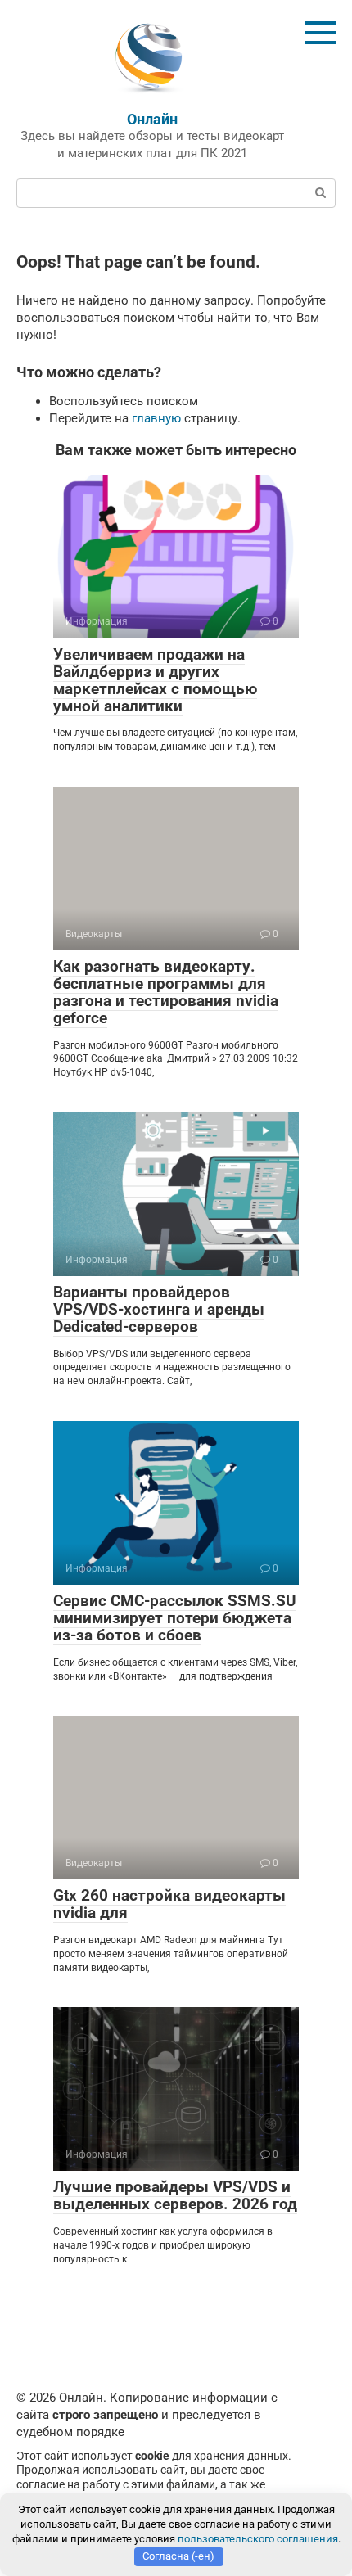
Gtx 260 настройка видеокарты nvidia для (169, 1904)
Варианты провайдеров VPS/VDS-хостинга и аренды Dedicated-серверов (159, 1309)
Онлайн (152, 119)
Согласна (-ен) (178, 2556)
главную (156, 418)
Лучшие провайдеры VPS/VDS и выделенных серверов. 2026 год (175, 2195)
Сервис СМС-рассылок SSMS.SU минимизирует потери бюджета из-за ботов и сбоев (175, 1618)
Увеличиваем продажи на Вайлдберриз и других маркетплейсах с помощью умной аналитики (155, 680)
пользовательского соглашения (258, 2539)
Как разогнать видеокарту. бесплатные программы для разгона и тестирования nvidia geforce (166, 992)
